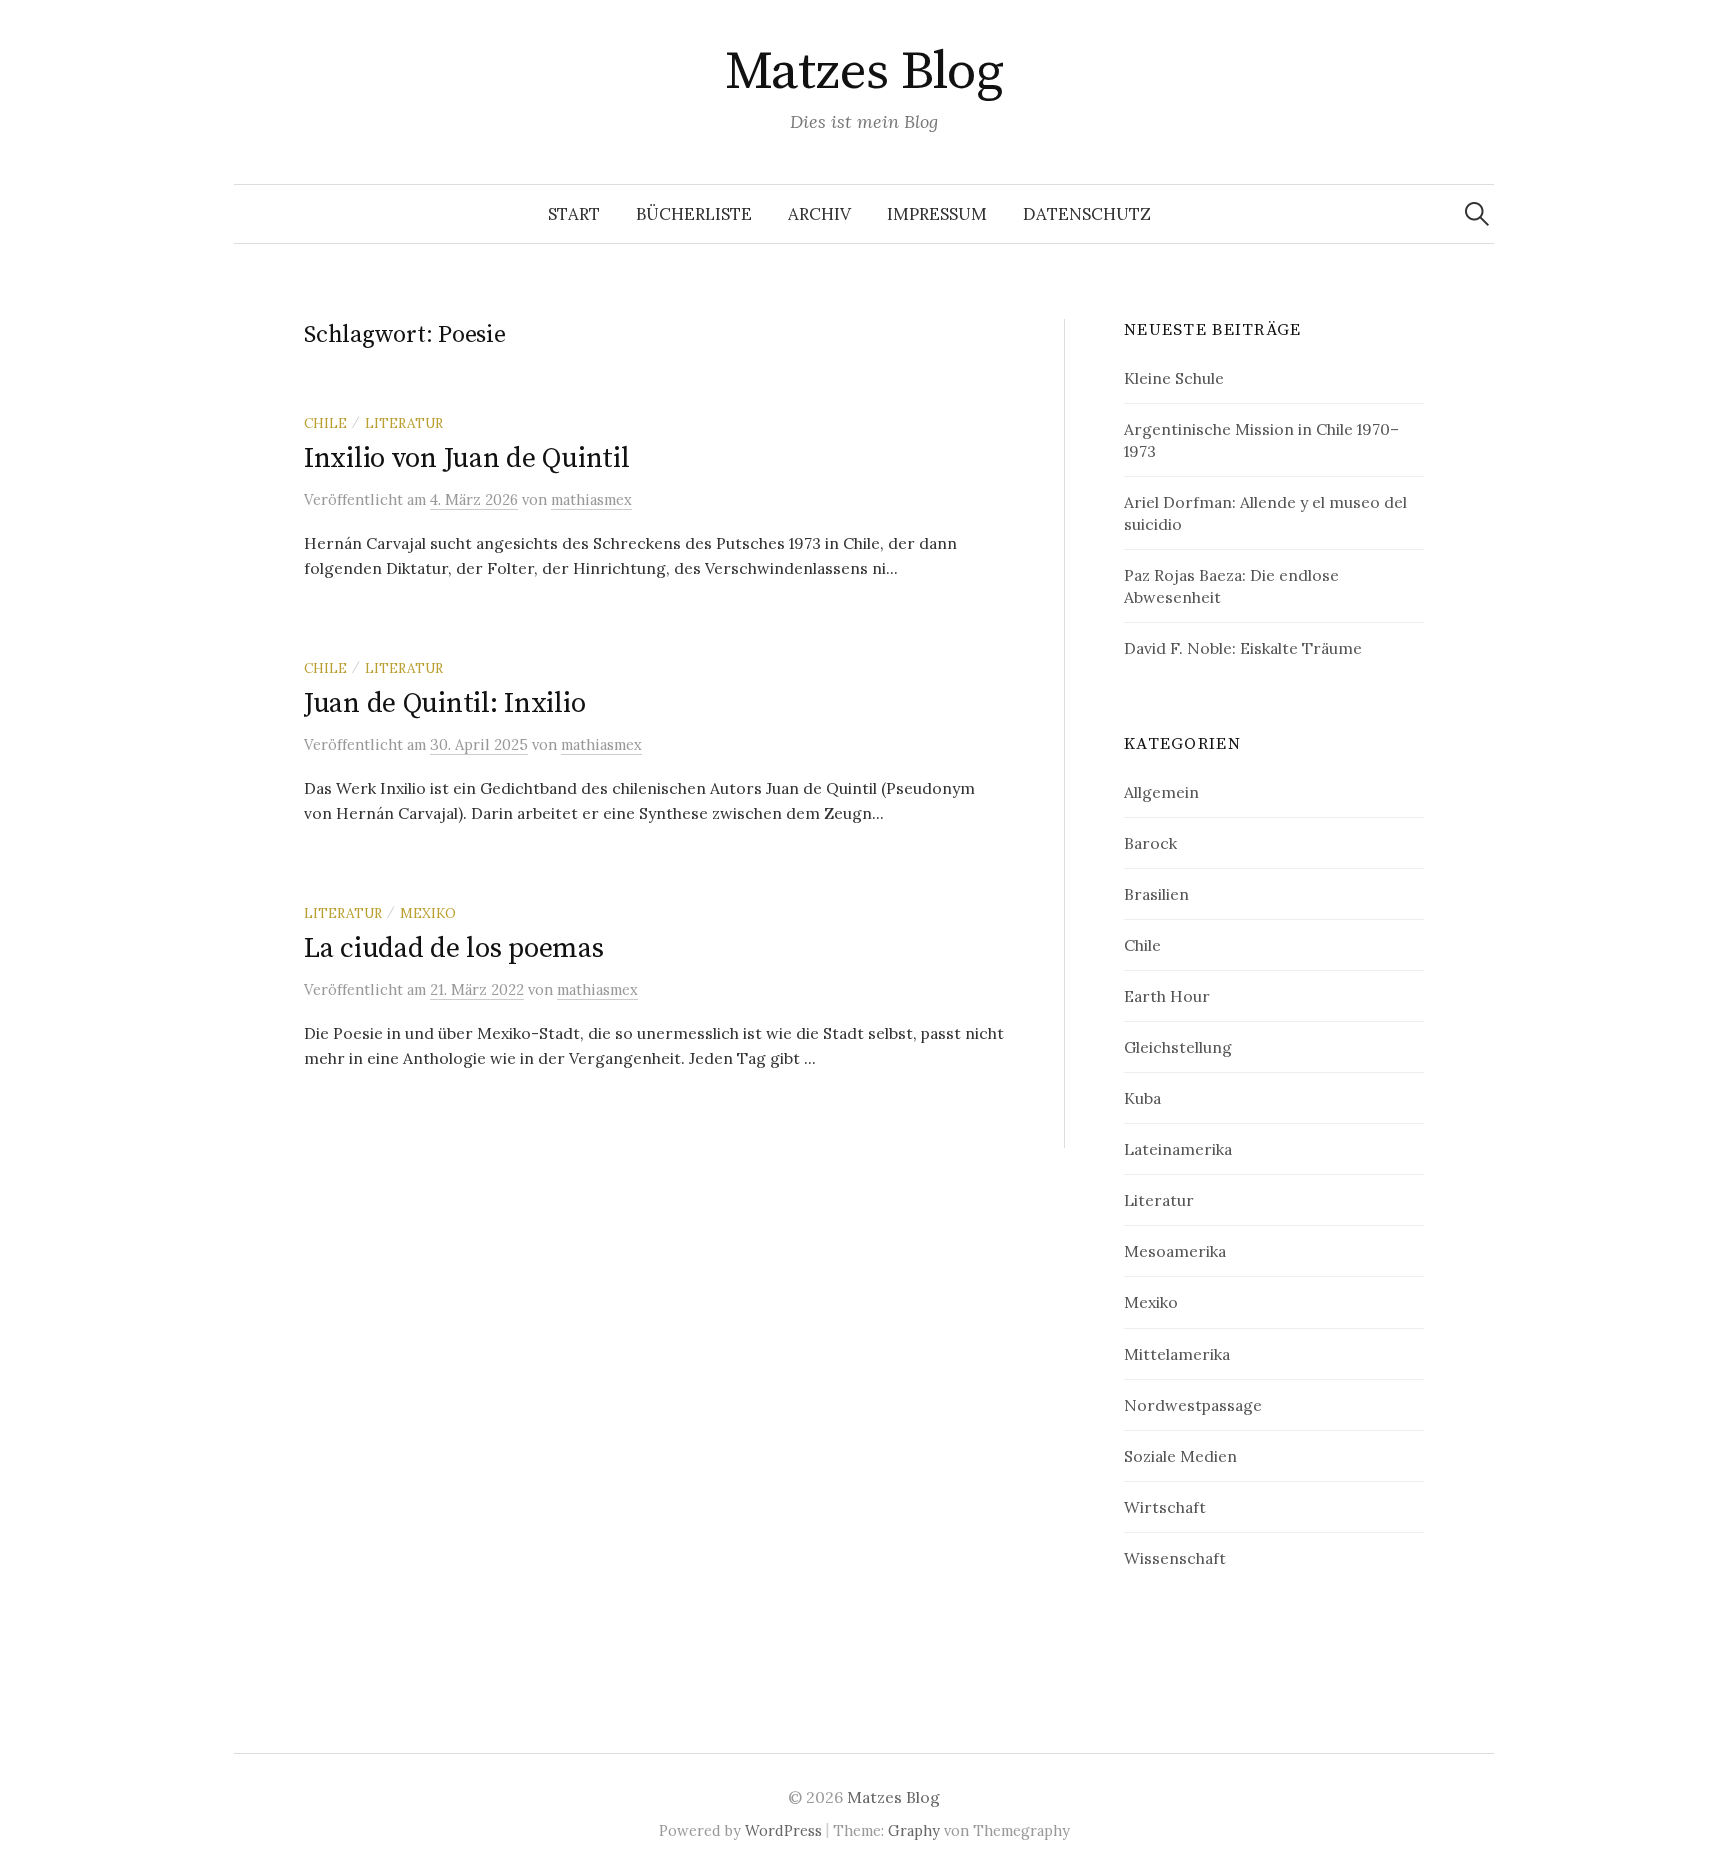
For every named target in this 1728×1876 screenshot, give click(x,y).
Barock (1150, 843)
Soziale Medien (1180, 1456)
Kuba (1142, 1098)
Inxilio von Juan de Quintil (466, 458)
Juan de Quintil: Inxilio (444, 703)
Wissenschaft (1175, 1558)
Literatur (404, 423)
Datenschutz (1087, 214)
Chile (325, 423)
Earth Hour (1167, 996)
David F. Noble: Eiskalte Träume (1243, 648)
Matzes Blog (864, 72)
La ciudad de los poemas (454, 948)
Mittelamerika (1177, 1354)
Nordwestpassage (1193, 1405)
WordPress (783, 1830)
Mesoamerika (1175, 1251)
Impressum (937, 214)
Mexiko (428, 913)
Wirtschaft (1165, 1507)
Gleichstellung (1178, 1047)
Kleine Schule (1174, 378)
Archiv (819, 214)
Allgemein (1161, 792)
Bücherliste (694, 214)
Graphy (914, 1830)
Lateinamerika (1178, 1149)
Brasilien (1156, 894)
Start (574, 214)
